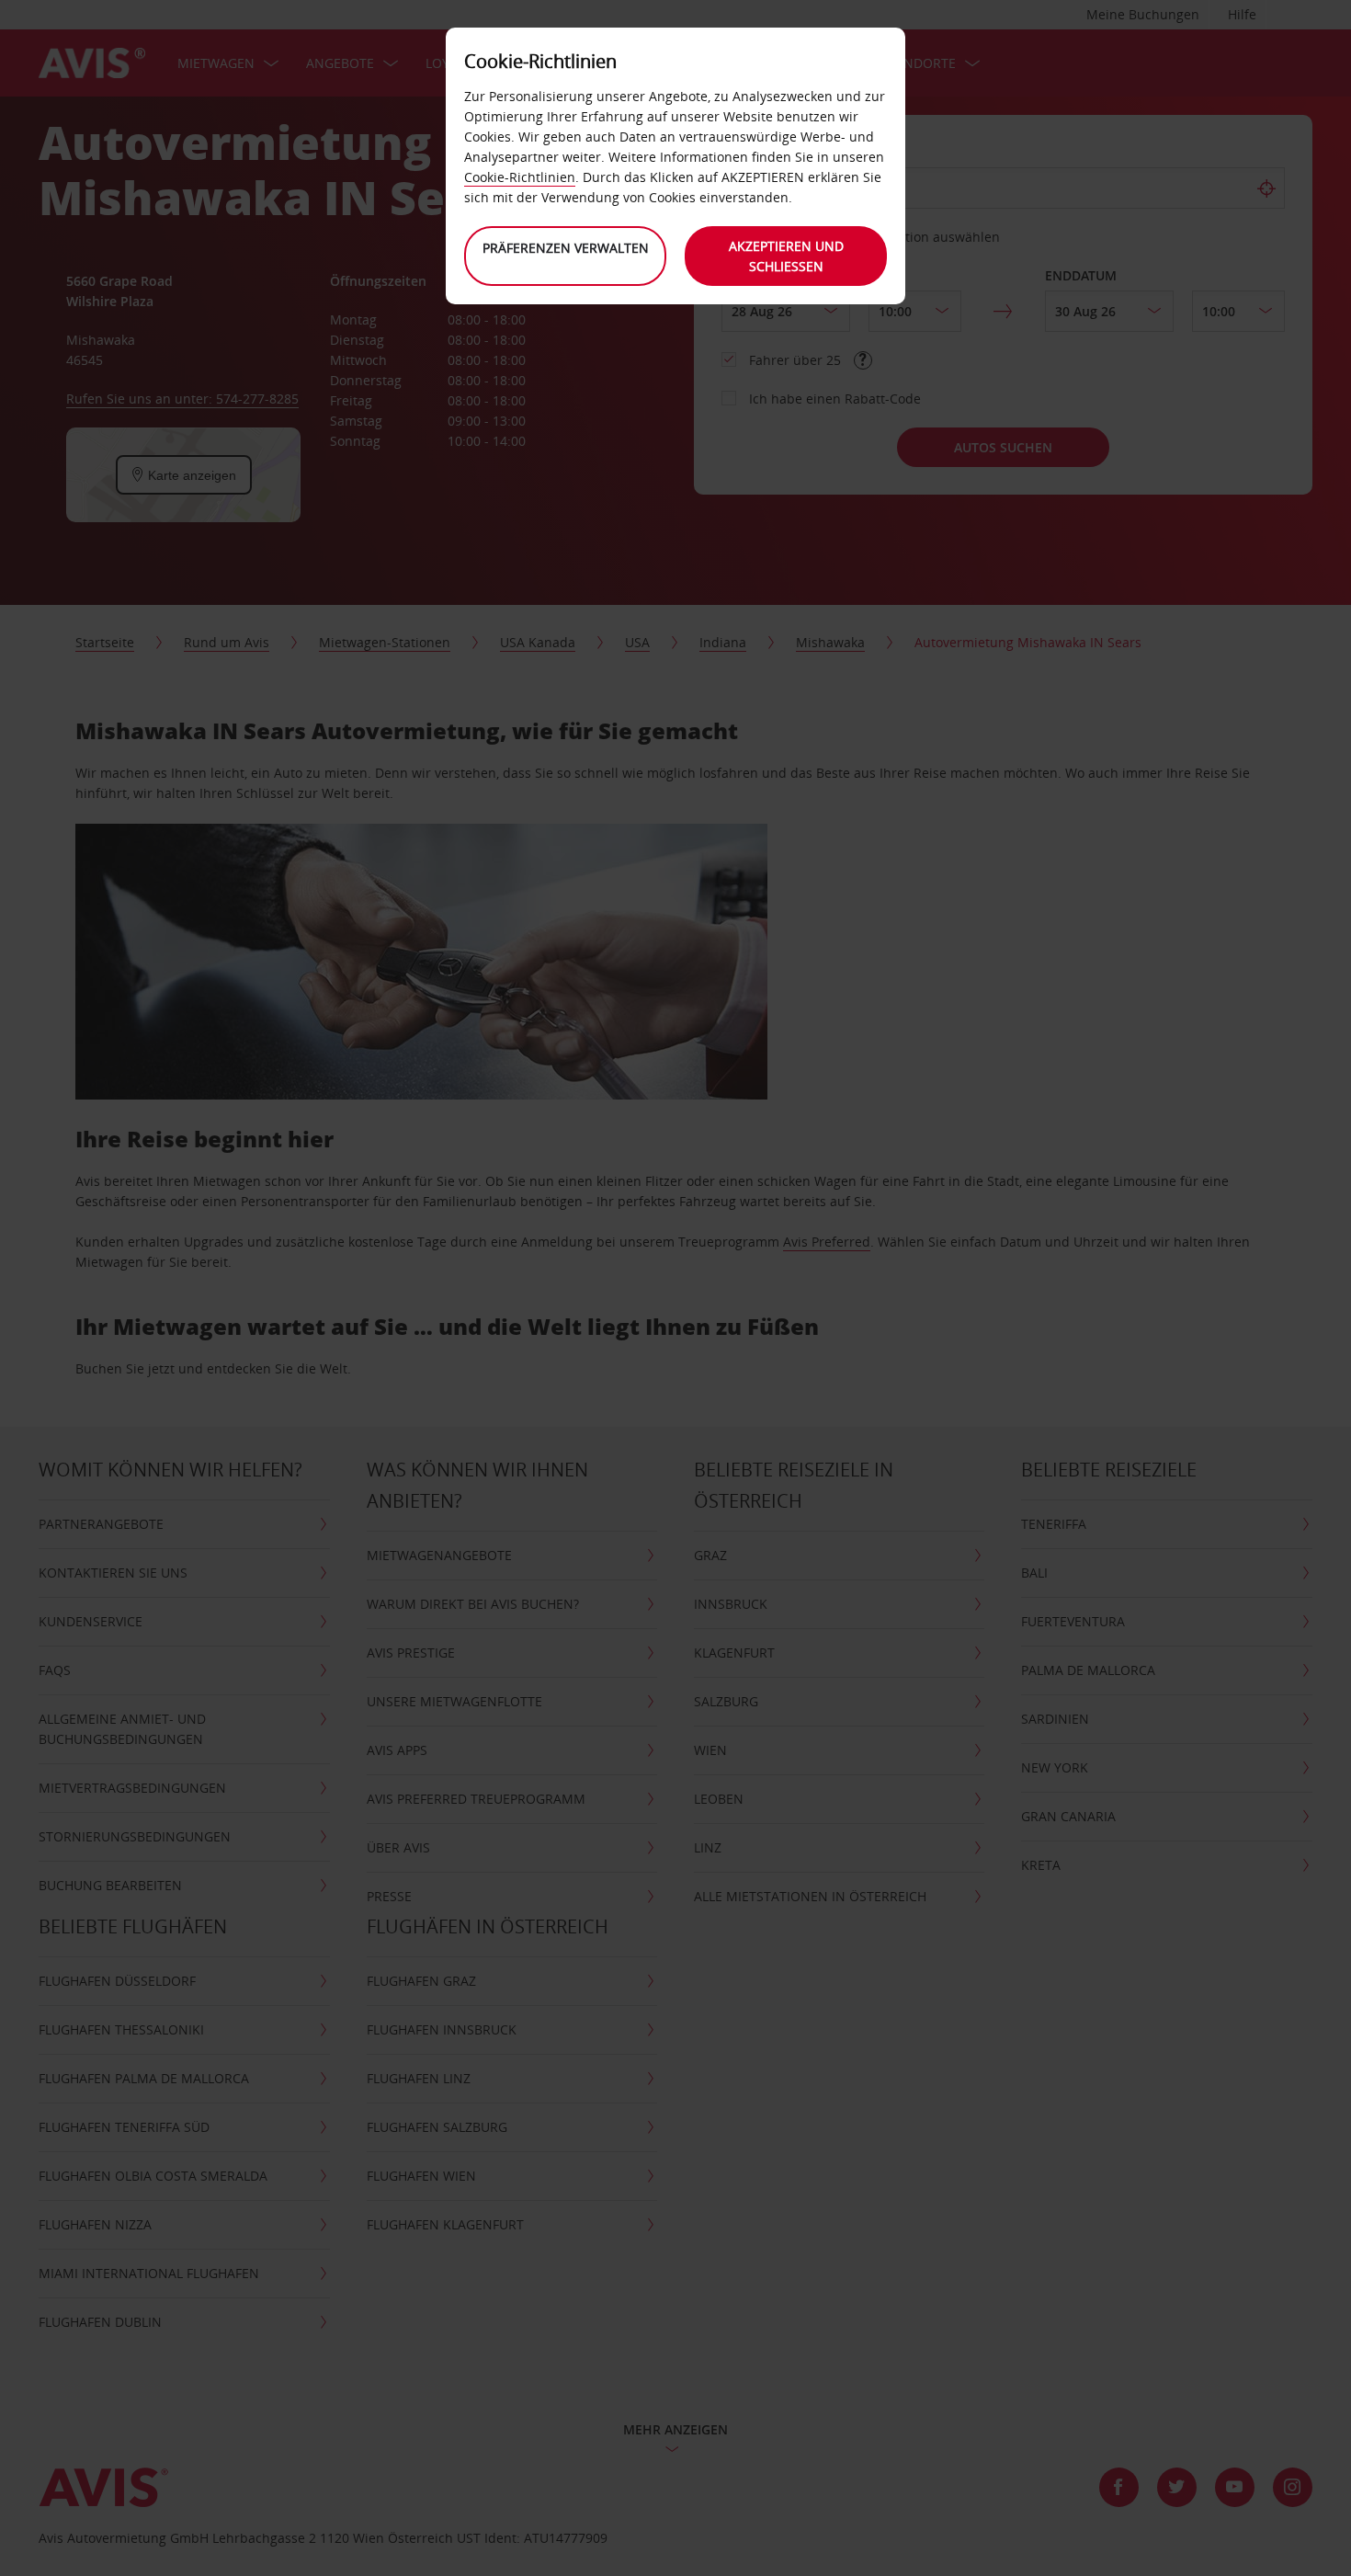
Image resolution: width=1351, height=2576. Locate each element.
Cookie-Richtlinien (520, 177)
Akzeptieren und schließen (786, 256)
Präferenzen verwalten (566, 248)
